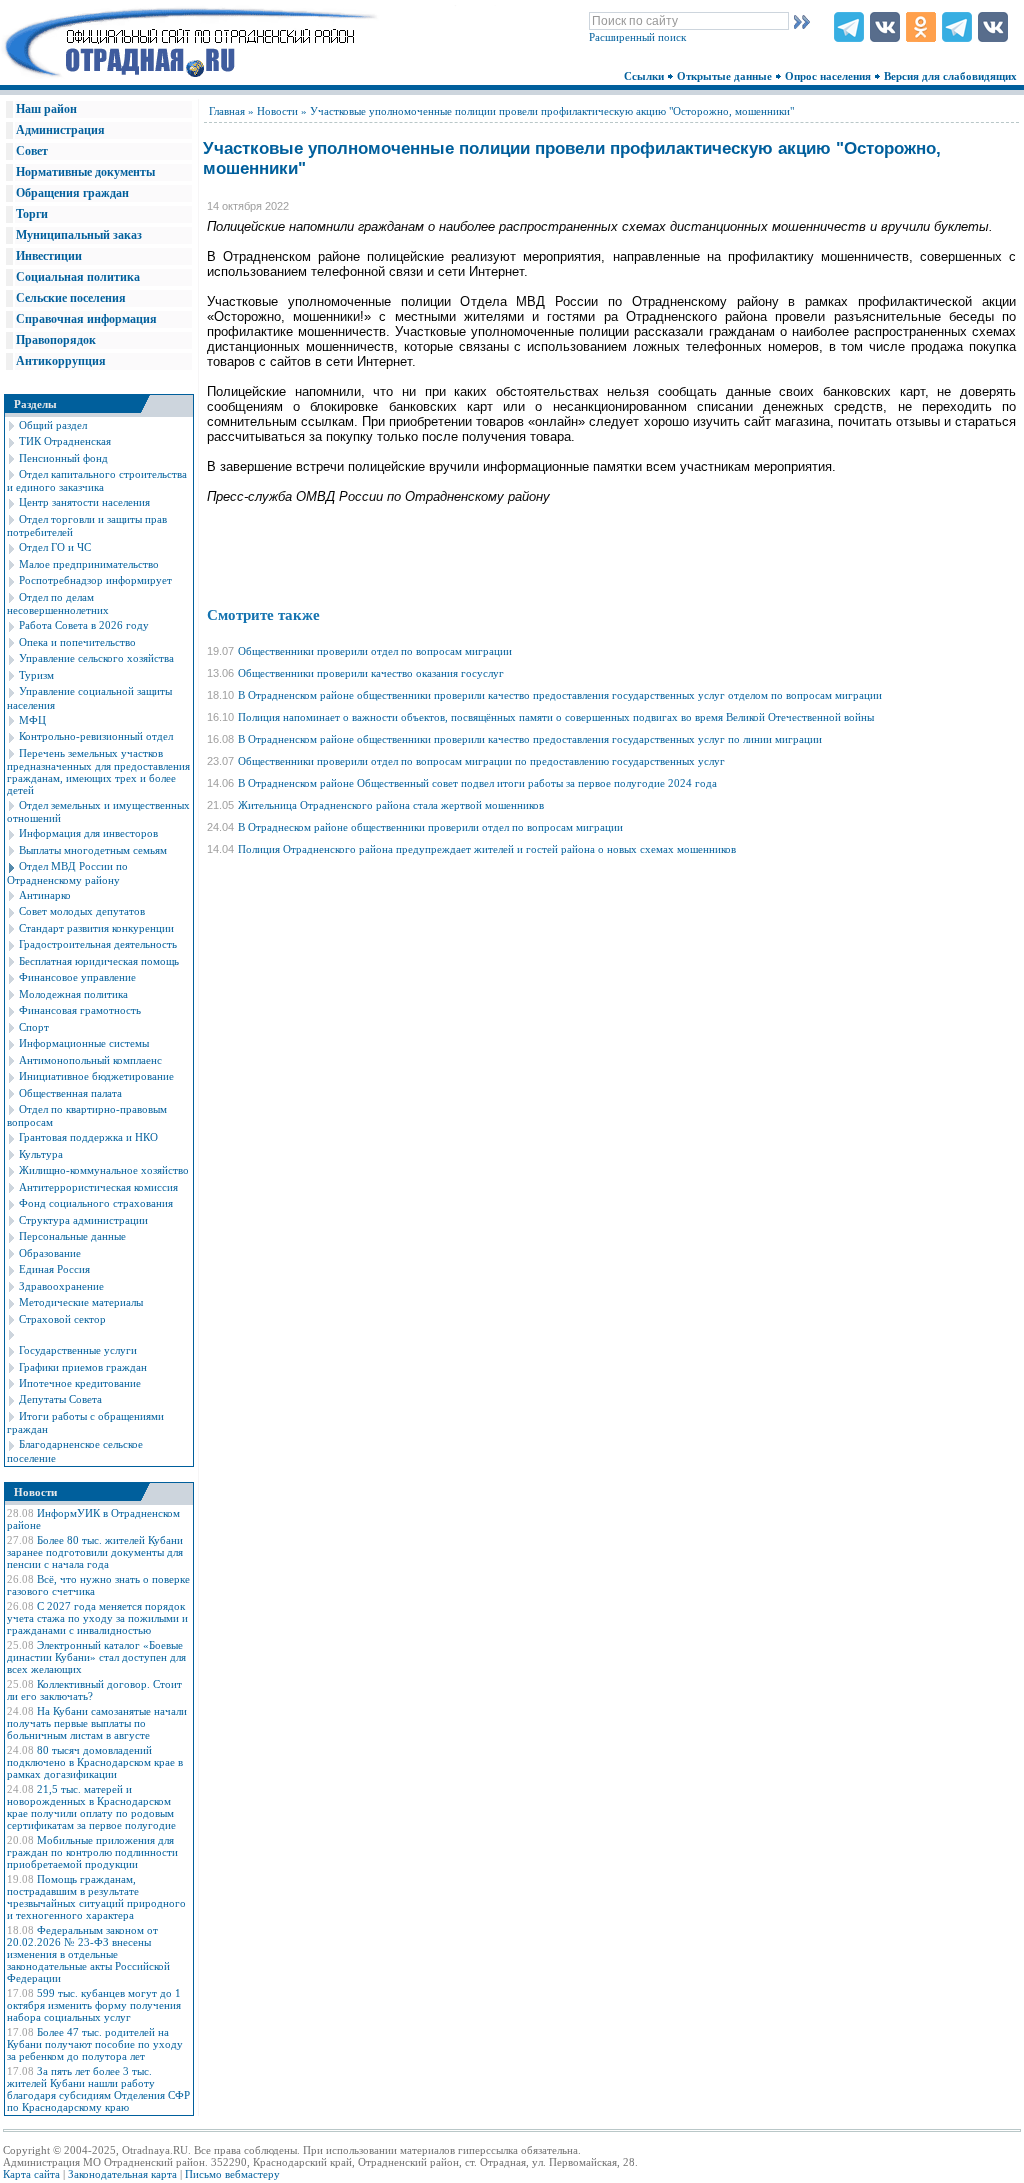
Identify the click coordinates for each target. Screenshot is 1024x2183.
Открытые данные (726, 76)
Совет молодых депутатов (82, 911)
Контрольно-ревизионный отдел (96, 736)
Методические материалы (81, 1302)
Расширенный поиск (637, 37)
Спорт (34, 1027)
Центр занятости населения (84, 502)
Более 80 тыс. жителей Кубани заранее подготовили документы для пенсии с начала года (95, 1552)
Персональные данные (72, 1236)
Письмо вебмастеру (232, 2174)
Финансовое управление (77, 977)
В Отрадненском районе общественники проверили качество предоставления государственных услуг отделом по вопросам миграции (560, 695)
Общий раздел (53, 425)
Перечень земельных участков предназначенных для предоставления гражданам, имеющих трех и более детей (98, 771)
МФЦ (32, 720)
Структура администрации (83, 1220)
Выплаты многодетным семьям (93, 850)
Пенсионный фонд (63, 458)
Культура (41, 1154)
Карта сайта (31, 2174)
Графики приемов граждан (83, 1367)
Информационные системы (84, 1043)
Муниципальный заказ (79, 235)
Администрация (60, 130)
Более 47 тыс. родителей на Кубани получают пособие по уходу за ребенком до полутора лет (95, 2044)
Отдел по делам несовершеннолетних (58, 603)
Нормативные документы (85, 172)
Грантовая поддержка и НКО (88, 1137)
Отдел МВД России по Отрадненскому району (67, 872)
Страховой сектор (62, 1319)
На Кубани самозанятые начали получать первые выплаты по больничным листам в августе (97, 1723)
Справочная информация (86, 319)
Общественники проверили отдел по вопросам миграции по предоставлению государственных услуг (481, 761)
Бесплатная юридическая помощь (99, 961)
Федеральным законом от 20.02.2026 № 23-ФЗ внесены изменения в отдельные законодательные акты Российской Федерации (88, 1954)
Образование (50, 1253)
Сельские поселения (71, 298)
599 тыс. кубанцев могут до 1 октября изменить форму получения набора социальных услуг (94, 2005)
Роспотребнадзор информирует (95, 580)
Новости (277, 111)
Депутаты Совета (60, 1399)
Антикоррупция (61, 361)
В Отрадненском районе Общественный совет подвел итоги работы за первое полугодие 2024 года (477, 783)
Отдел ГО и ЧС (55, 547)
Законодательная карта (122, 2174)
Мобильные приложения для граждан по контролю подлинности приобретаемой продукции (92, 1852)
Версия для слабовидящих (952, 76)
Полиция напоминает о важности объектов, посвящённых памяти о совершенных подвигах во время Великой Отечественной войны (556, 717)
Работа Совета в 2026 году (84, 625)
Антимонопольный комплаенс (90, 1060)
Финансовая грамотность (80, 1010)
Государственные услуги (78, 1350)
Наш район (46, 109)
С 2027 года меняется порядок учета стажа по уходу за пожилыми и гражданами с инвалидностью (97, 1618)
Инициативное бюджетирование (96, 1076)
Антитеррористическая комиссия (98, 1187)
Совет (32, 151)
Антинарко (45, 895)
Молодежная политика (73, 994)
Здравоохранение (61, 1286)
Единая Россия (54, 1269)
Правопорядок (56, 340)
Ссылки (645, 76)
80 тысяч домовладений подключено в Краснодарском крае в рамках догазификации (95, 1762)
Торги (32, 214)
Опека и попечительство (77, 642)
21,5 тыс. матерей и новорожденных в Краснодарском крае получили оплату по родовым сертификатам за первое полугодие (91, 1807)
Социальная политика (78, 277)
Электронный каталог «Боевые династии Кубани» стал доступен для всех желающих (96, 1657)
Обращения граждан (72, 193)
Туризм (36, 675)
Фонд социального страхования (96, 1203)
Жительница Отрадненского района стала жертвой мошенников (391, 805)
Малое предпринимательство (89, 564)
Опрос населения (829, 76)
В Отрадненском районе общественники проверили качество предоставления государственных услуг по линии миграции (530, 739)
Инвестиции (49, 256)
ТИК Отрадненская (65, 441)
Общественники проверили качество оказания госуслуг (371, 673)
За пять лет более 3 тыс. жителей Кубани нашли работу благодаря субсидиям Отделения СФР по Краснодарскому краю (98, 2089)
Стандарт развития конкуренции (96, 928)
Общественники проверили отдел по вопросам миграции (375, 651)
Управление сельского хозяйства (96, 658)
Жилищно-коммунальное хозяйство (104, 1170)
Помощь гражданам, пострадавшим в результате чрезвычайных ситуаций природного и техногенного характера (96, 1897)
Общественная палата (70, 1093)
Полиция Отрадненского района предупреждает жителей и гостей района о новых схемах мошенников (487, 849)
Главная (227, 111)
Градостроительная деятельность (98, 944)
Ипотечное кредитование (80, 1383)
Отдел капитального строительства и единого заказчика (97, 480)
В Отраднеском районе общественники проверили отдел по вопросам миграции (430, 827)
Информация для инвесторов (88, 833)
